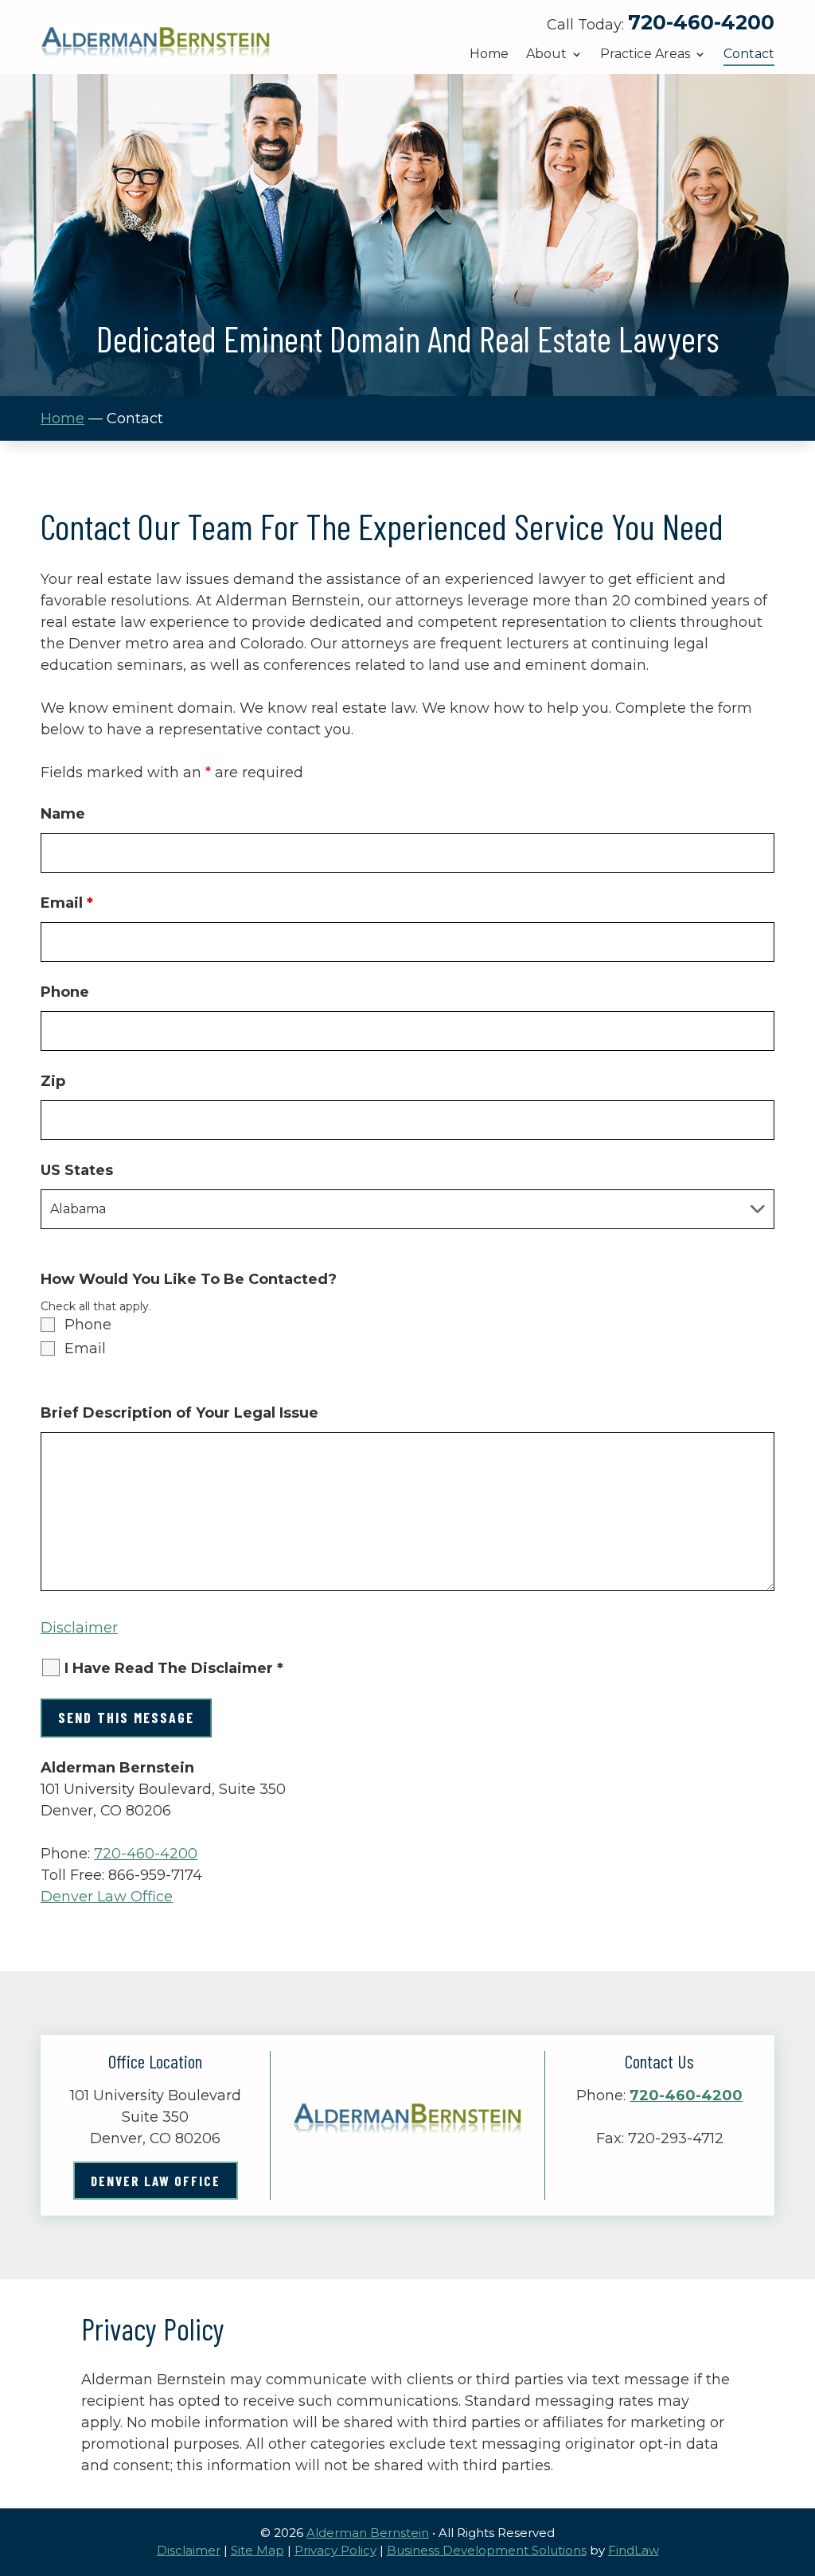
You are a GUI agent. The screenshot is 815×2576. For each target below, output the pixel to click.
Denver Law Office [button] (156, 2181)
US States (77, 1170)
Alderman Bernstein (368, 2533)
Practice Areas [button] (645, 55)
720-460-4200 (701, 22)
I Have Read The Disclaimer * (174, 1668)
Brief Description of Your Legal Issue (179, 1413)
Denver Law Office (107, 1897)
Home (489, 55)
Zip (53, 1081)
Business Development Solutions (487, 2550)
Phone (65, 992)
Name (63, 814)
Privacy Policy (335, 2550)
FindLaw (634, 2550)
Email (67, 903)
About (546, 55)
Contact (749, 55)
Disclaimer (79, 1628)
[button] (799, 2461)
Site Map (257, 2550)
